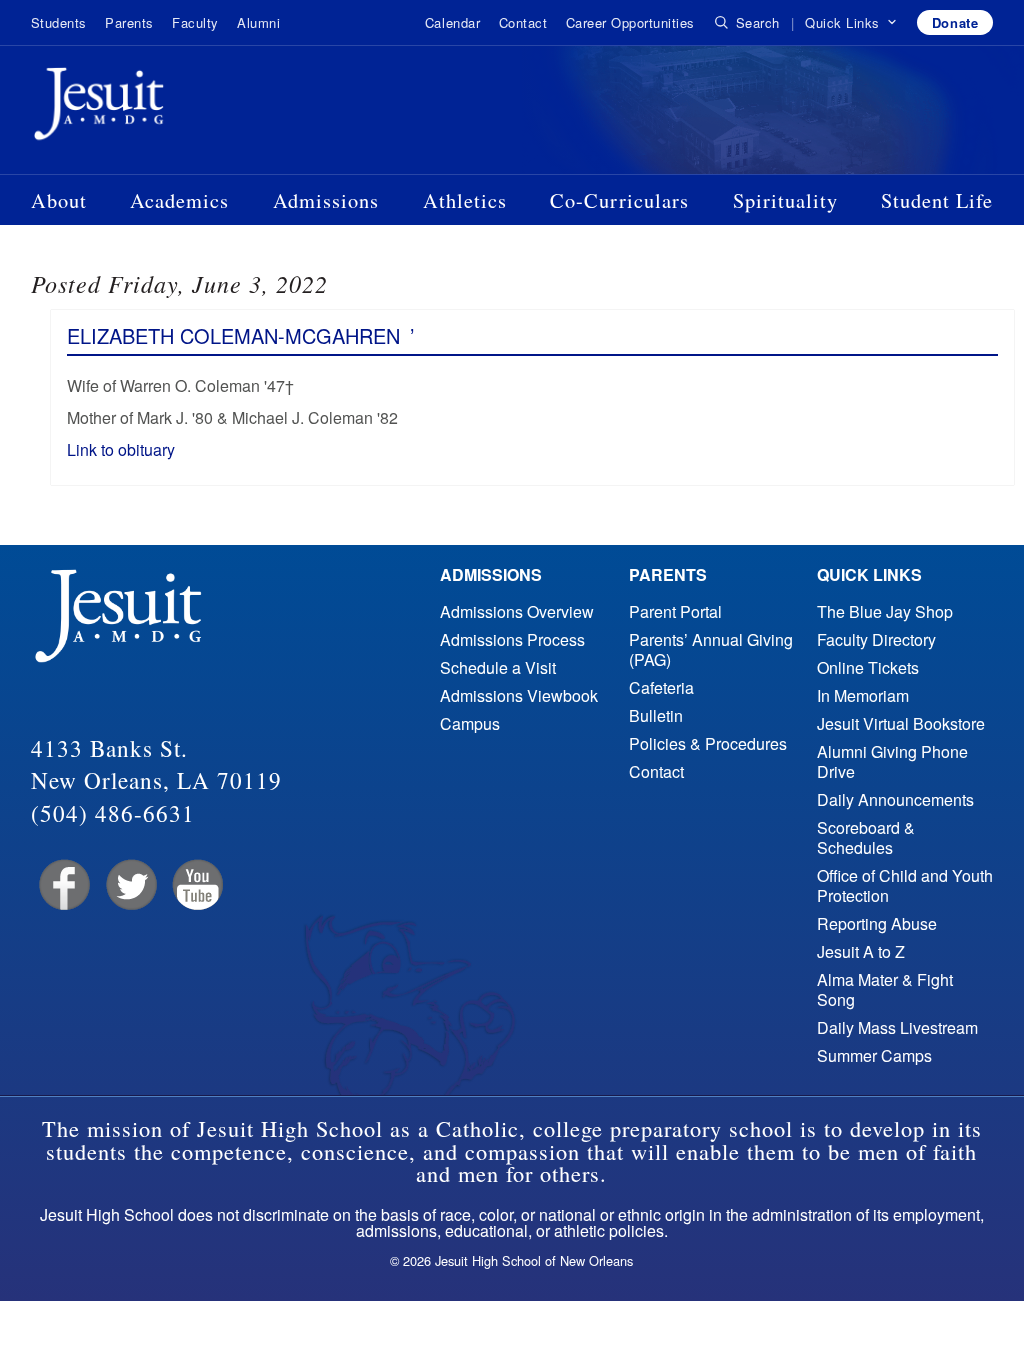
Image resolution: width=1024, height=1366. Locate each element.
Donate (955, 22)
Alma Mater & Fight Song (885, 989)
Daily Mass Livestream (897, 1027)
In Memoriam (863, 695)
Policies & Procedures (708, 743)
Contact (523, 22)
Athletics (465, 200)
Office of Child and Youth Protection (905, 885)
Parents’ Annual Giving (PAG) (711, 649)
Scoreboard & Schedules (866, 837)
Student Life (937, 200)
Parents (129, 22)
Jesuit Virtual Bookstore (901, 723)
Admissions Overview (517, 611)
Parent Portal (675, 611)
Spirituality (785, 200)
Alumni (258, 22)
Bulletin (656, 715)
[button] (851, 23)
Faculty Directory (876, 639)
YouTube (196, 885)
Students (59, 22)
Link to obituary (121, 449)
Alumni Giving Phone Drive (892, 761)
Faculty (195, 22)
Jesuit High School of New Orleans (171, 108)
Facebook (62, 885)
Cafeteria (661, 687)
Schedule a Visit (498, 667)
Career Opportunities (630, 22)
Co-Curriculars (619, 200)
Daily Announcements (895, 799)
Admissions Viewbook (519, 695)
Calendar (452, 22)
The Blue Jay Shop (885, 611)
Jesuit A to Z (861, 951)
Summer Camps (874, 1055)
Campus (470, 723)
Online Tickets (868, 667)
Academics (179, 200)
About (59, 200)
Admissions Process (512, 639)
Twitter (129, 885)
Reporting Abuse (877, 923)
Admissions (326, 200)
